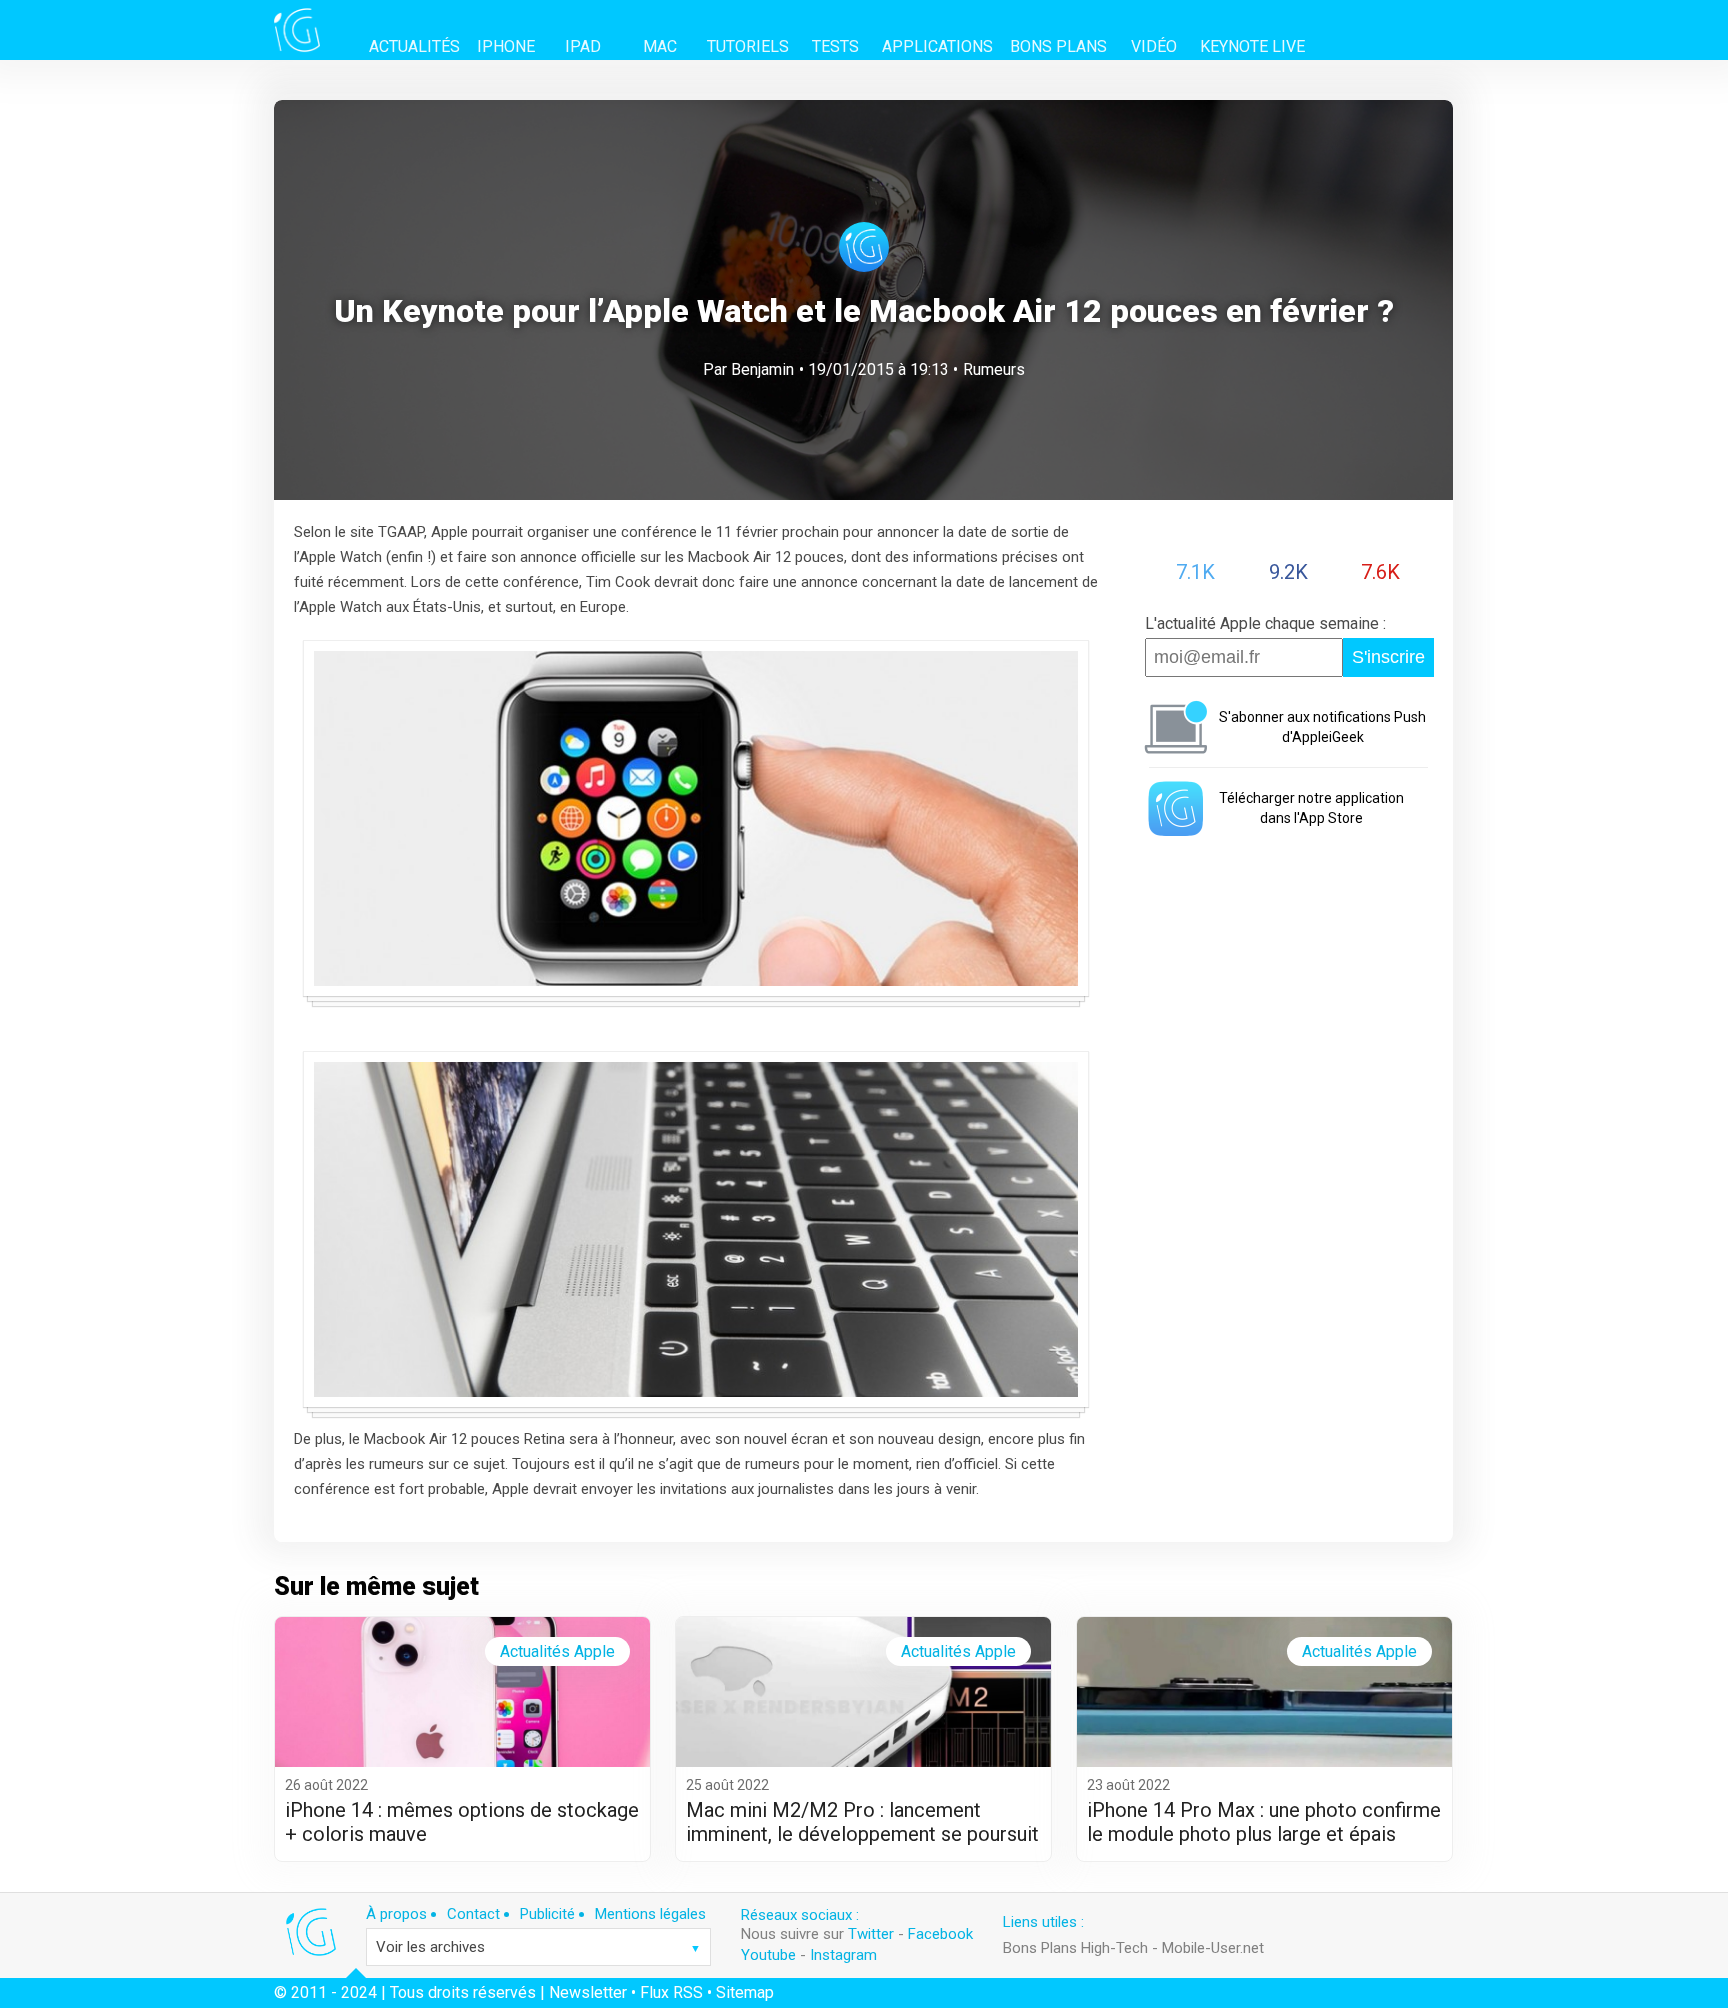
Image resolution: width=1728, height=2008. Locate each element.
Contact (473, 1914)
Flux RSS (671, 1992)
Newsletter (588, 1992)
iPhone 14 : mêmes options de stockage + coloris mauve (462, 1822)
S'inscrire (1388, 657)
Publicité (547, 1914)
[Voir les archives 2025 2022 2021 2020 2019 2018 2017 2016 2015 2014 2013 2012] (538, 1947)
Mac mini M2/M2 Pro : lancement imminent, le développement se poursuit (862, 1822)
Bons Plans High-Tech (1075, 1948)
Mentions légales (650, 1914)
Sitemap (745, 1992)
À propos (396, 1914)
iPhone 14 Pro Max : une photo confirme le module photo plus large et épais (1264, 1822)
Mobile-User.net (1213, 1948)
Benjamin (762, 369)
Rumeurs (994, 369)
